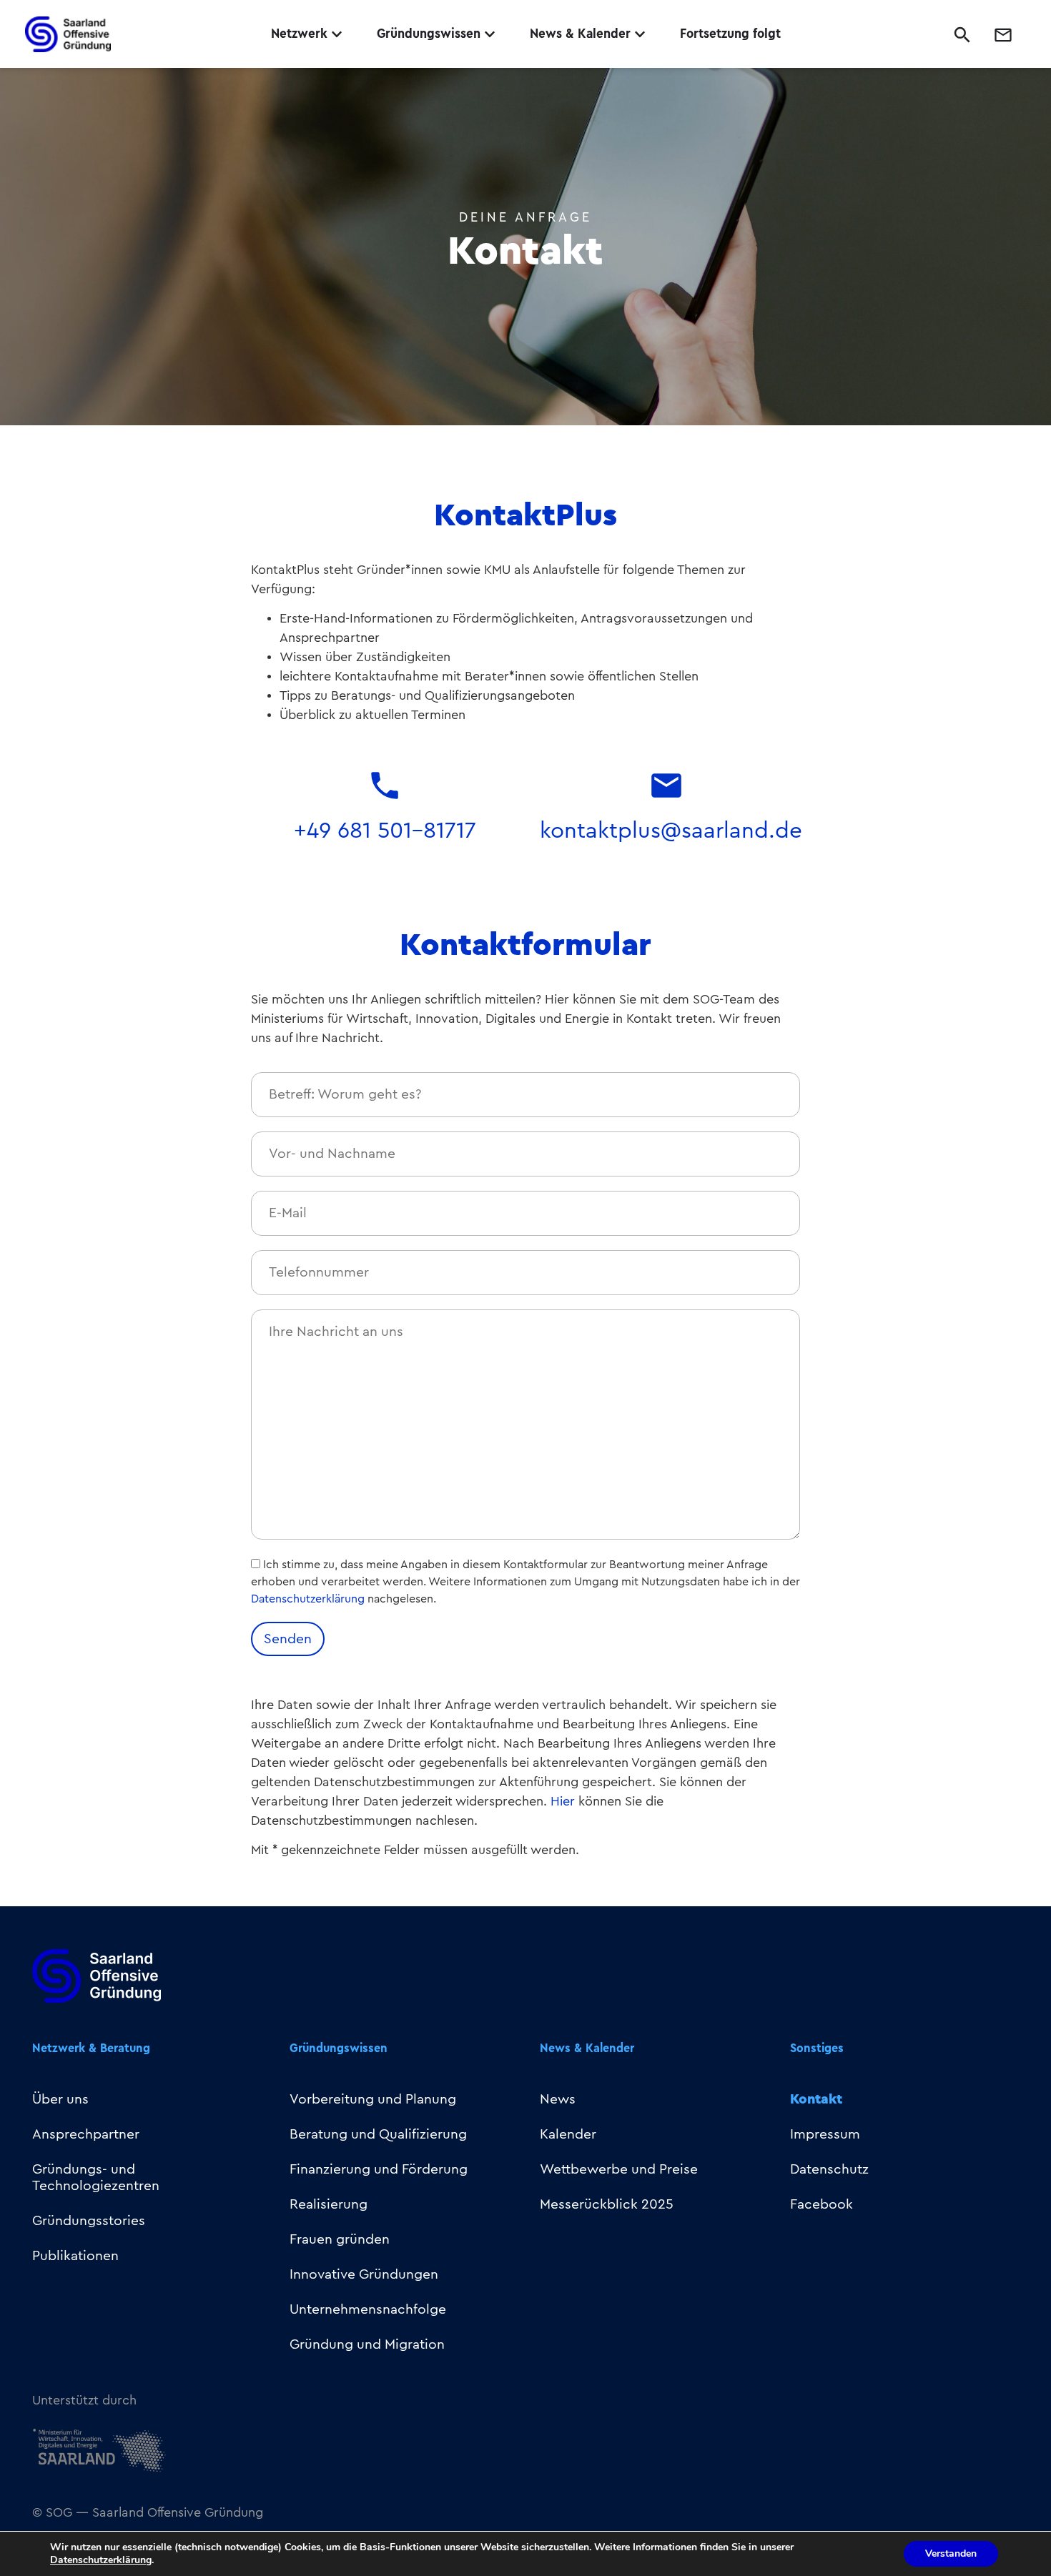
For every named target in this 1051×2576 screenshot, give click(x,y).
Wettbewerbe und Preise (619, 2169)
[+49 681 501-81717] (385, 786)
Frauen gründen (340, 2239)
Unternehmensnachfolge (368, 2309)
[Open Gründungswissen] (490, 34)
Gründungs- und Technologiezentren (96, 2178)
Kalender (568, 2134)
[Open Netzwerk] (337, 34)
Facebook (821, 2204)
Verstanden (951, 2553)
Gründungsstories (89, 2221)
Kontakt (816, 2099)
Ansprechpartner (86, 2134)
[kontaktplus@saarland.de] (666, 786)
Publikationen (75, 2256)
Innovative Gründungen (364, 2274)
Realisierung (329, 2204)
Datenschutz (829, 2169)
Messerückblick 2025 (607, 2204)
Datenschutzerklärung (308, 1599)
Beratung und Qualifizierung (378, 2134)
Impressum (825, 2134)
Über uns (60, 2099)
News (558, 2099)
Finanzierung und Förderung (379, 2169)
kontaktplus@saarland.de (671, 831)
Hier (563, 1801)
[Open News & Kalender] (640, 34)
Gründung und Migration (367, 2344)
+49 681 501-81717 (385, 831)
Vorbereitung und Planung (373, 2099)
